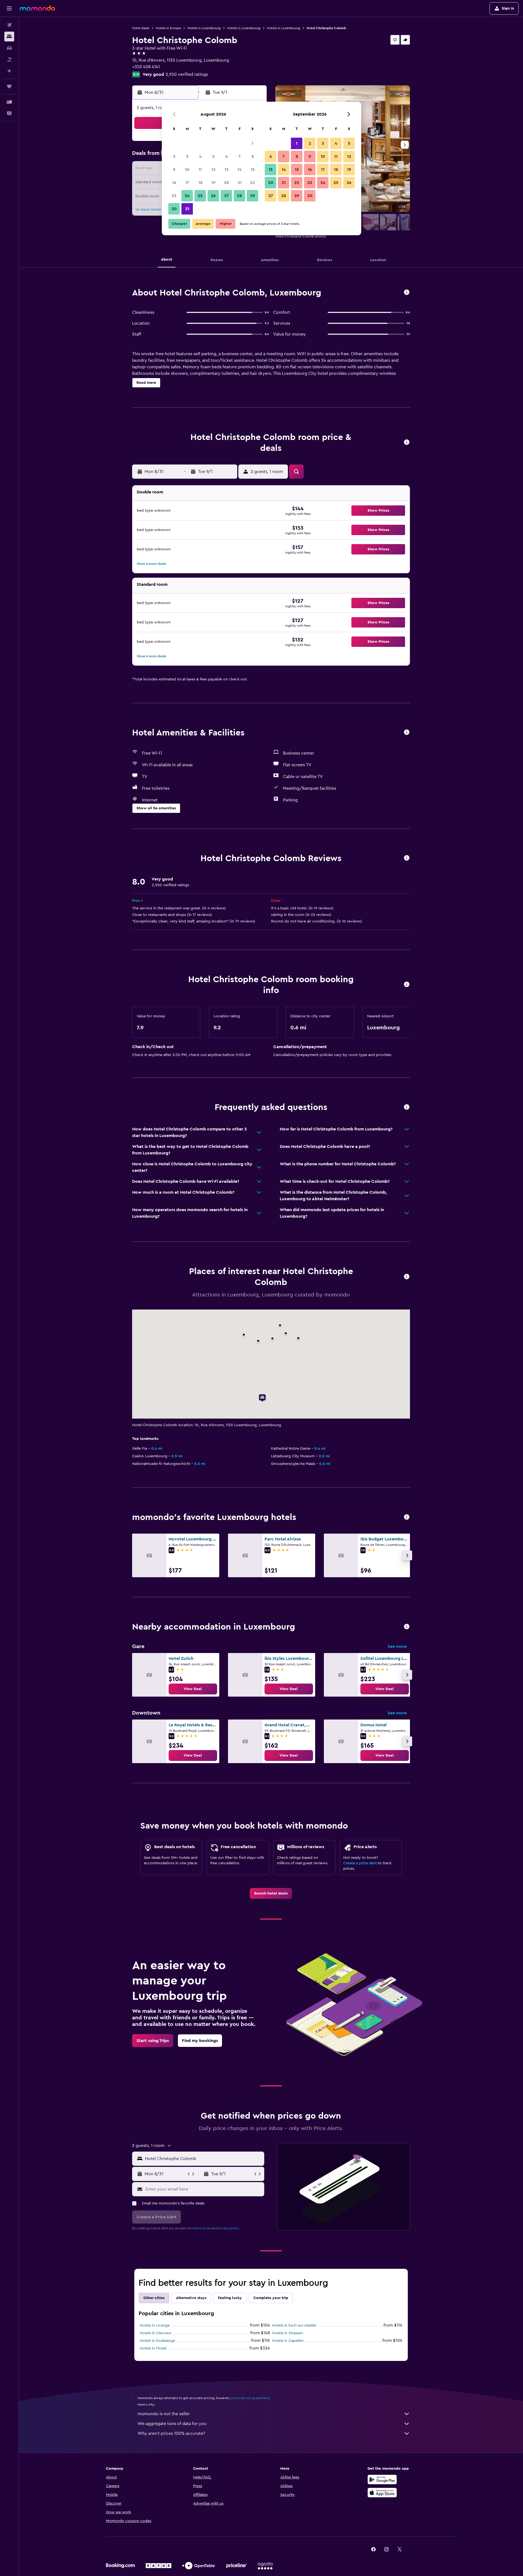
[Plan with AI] (9, 71)
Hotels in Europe (168, 28)
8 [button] (253, 156)
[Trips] (9, 86)
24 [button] (187, 196)
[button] (9, 8)
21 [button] (240, 183)
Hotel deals (141, 28)
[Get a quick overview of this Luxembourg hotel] (407, 293)
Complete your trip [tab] (271, 2298)
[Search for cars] (9, 48)
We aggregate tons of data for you (172, 2424)
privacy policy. (229, 2228)
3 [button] (187, 156)
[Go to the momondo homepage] (37, 8)
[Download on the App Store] (382, 2493)
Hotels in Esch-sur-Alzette (294, 2325)
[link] (193, 1689)
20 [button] (226, 183)
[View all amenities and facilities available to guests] (407, 733)
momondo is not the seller (164, 2414)
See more (397, 1646)
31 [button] (187, 209)
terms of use (202, 2228)
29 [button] (253, 196)
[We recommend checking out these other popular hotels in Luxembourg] (407, 1517)
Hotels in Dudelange (157, 2341)
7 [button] (239, 156)
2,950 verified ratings (187, 74)
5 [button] (213, 156)
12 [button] (213, 170)
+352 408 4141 (146, 67)
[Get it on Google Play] (382, 2480)
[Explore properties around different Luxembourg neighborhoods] (407, 1627)
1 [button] (253, 143)
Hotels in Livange (155, 2325)
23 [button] (174, 196)
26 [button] (213, 196)
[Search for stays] (9, 37)
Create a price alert (360, 1863)
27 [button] (226, 196)
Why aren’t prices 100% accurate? (171, 2433)
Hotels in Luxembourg (204, 28)
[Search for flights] (9, 25)
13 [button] (226, 170)
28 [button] (239, 196)
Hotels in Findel (153, 2348)
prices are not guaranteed (250, 2398)
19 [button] (213, 183)
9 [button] (174, 170)
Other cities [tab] (154, 2298)
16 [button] (174, 183)
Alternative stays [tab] (191, 2298)
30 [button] (174, 209)
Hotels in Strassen (288, 2333)
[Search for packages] (9, 59)
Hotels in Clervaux (156, 2333)
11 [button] (200, 170)
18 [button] (200, 183)
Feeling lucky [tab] (230, 2298)
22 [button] (253, 183)
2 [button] (174, 156)
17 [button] (187, 183)
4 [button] (200, 156)
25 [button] (200, 196)
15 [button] (253, 170)
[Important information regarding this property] (407, 985)
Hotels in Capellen (288, 2341)
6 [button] (226, 156)
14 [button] (240, 170)
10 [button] (187, 170)
